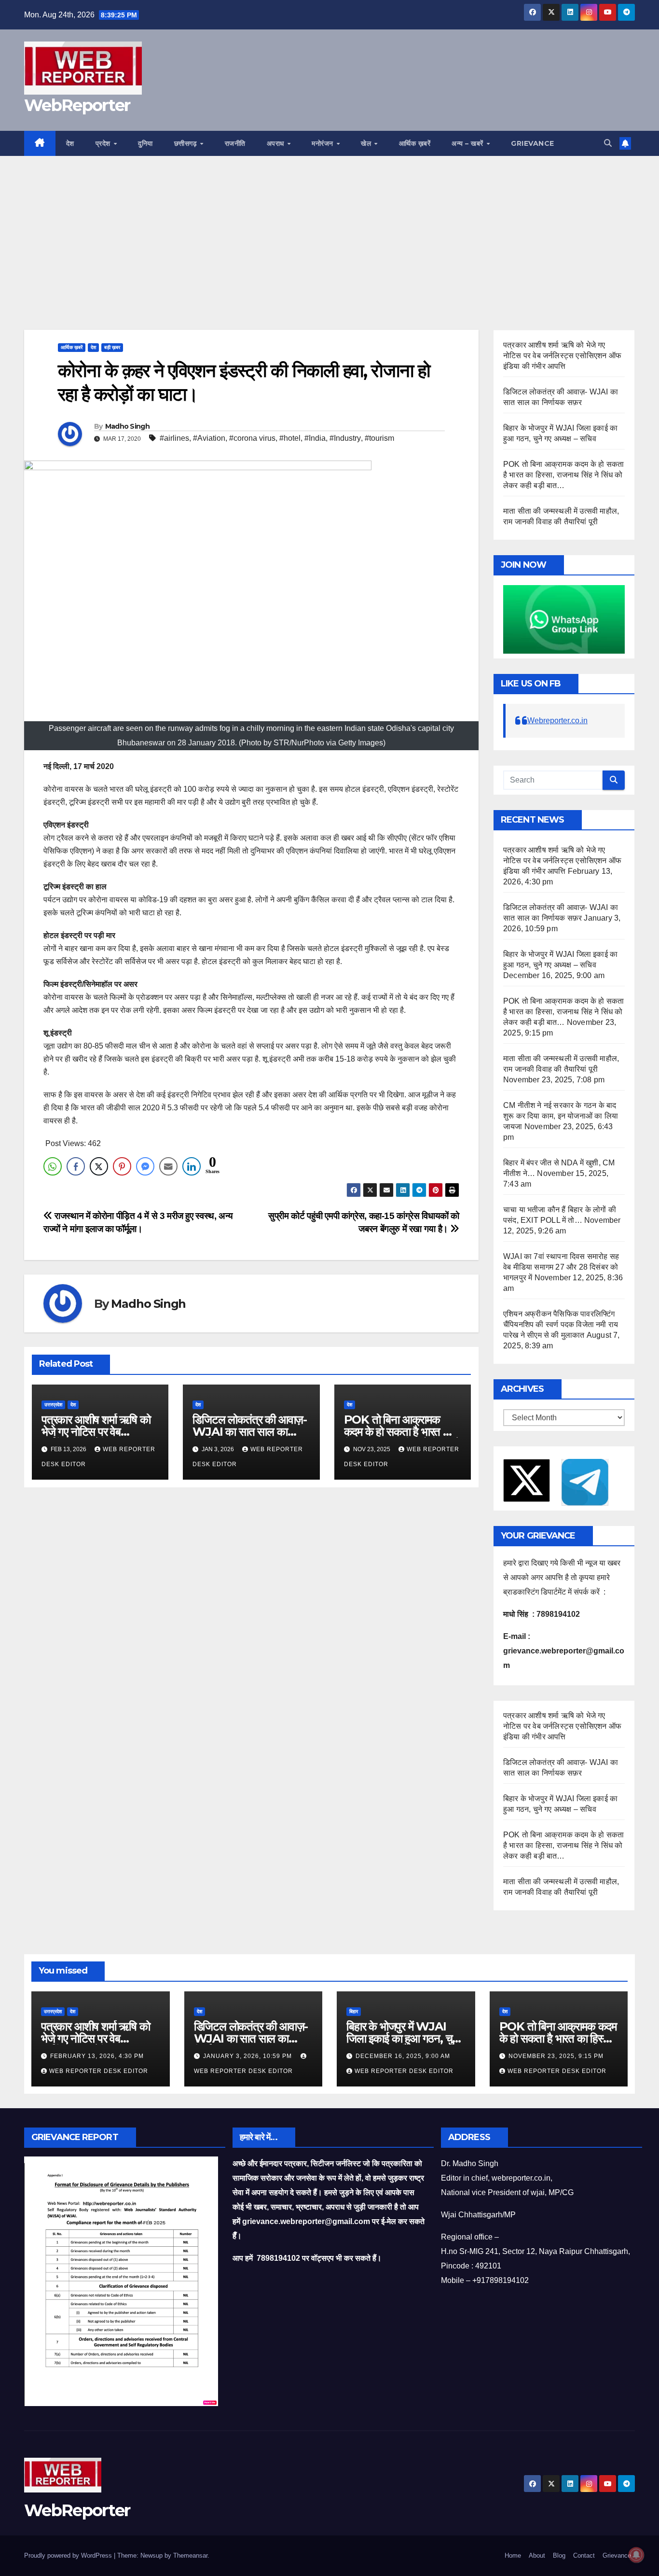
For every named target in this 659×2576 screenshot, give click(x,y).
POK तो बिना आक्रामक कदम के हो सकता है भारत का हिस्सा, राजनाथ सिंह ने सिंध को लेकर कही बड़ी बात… (563, 475)
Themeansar (190, 2555)
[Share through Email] (168, 1166)
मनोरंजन (323, 143)
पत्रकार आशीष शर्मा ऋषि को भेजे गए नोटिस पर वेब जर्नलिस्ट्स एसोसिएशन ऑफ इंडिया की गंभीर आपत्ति (562, 356)
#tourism (379, 438)
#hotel (290, 438)
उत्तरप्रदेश (53, 1405)
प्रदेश (104, 143)
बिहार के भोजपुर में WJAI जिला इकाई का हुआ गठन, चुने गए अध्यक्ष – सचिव (402, 2038)
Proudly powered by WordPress (69, 2555)
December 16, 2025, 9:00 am (403, 2056)
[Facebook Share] (76, 1166)
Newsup (151, 2555)
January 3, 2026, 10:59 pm (248, 2056)
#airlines (174, 438)
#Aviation (209, 438)
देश (70, 143)
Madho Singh (127, 426)
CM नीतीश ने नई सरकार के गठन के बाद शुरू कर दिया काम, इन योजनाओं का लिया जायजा (561, 1116)
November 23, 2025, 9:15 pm (556, 2056)
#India (315, 438)
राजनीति (235, 143)
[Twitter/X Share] (99, 1166)
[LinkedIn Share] (192, 1166)
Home (513, 2555)
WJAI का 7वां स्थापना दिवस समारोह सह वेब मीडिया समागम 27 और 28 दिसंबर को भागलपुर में (561, 1267)
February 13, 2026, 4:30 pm (97, 2056)
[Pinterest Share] (122, 1166)
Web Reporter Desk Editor (99, 2071)
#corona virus (252, 438)
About (537, 2555)
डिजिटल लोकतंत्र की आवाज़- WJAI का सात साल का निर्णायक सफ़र (250, 1432)
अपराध (277, 143)
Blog (559, 2555)
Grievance (533, 143)
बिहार (354, 2011)
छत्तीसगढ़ (187, 143)
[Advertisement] (329, 228)
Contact (584, 2555)
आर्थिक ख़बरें (415, 143)
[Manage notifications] (636, 2555)
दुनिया (145, 143)
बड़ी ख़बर (112, 347)
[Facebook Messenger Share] (145, 1166)
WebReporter (77, 105)
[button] (608, 143)
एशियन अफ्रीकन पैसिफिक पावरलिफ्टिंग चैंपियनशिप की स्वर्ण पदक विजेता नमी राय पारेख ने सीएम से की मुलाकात (561, 1324)
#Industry (345, 438)
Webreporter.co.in (557, 721)
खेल (367, 143)
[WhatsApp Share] (53, 1166)
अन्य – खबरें (468, 143)
